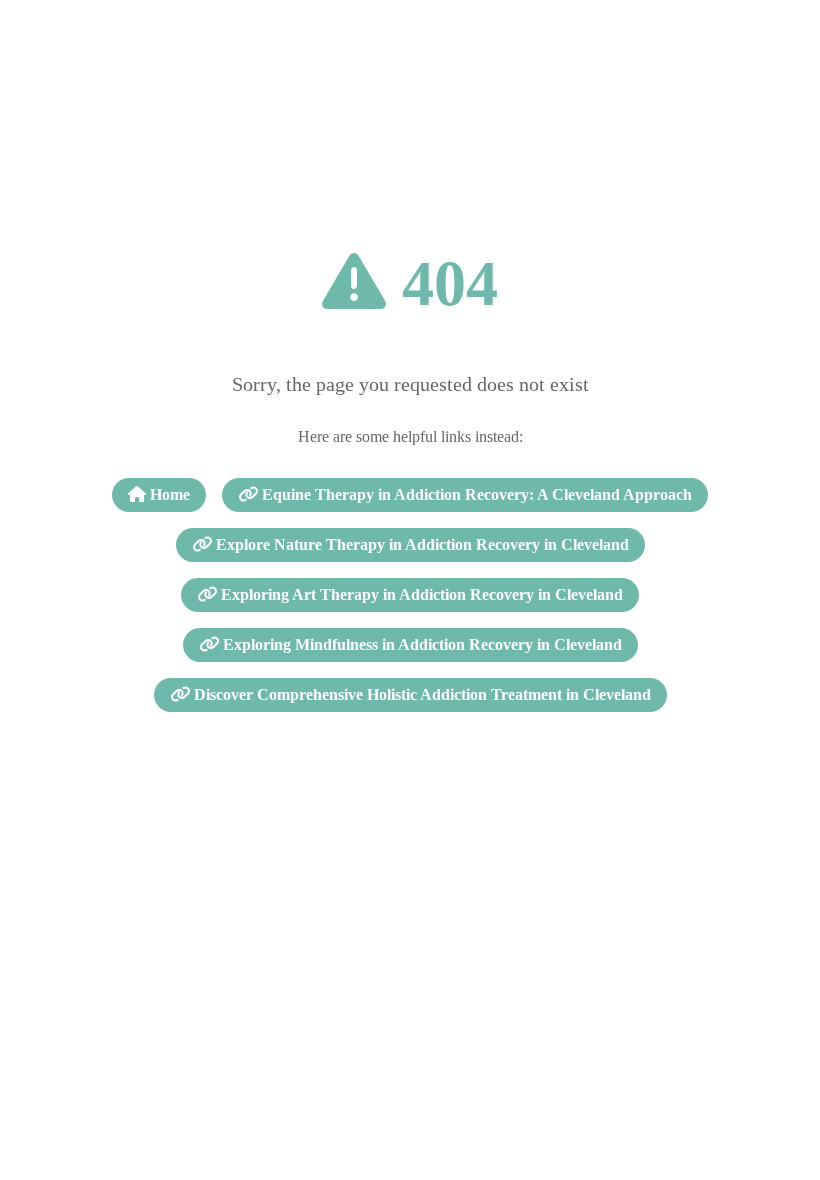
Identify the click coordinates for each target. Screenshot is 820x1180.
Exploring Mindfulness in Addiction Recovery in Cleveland (420, 644)
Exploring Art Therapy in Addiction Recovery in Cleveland (420, 594)
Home (168, 494)
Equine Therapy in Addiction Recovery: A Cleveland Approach (475, 494)
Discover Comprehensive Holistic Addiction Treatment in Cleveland (420, 694)
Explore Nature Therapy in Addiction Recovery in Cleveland (420, 544)
